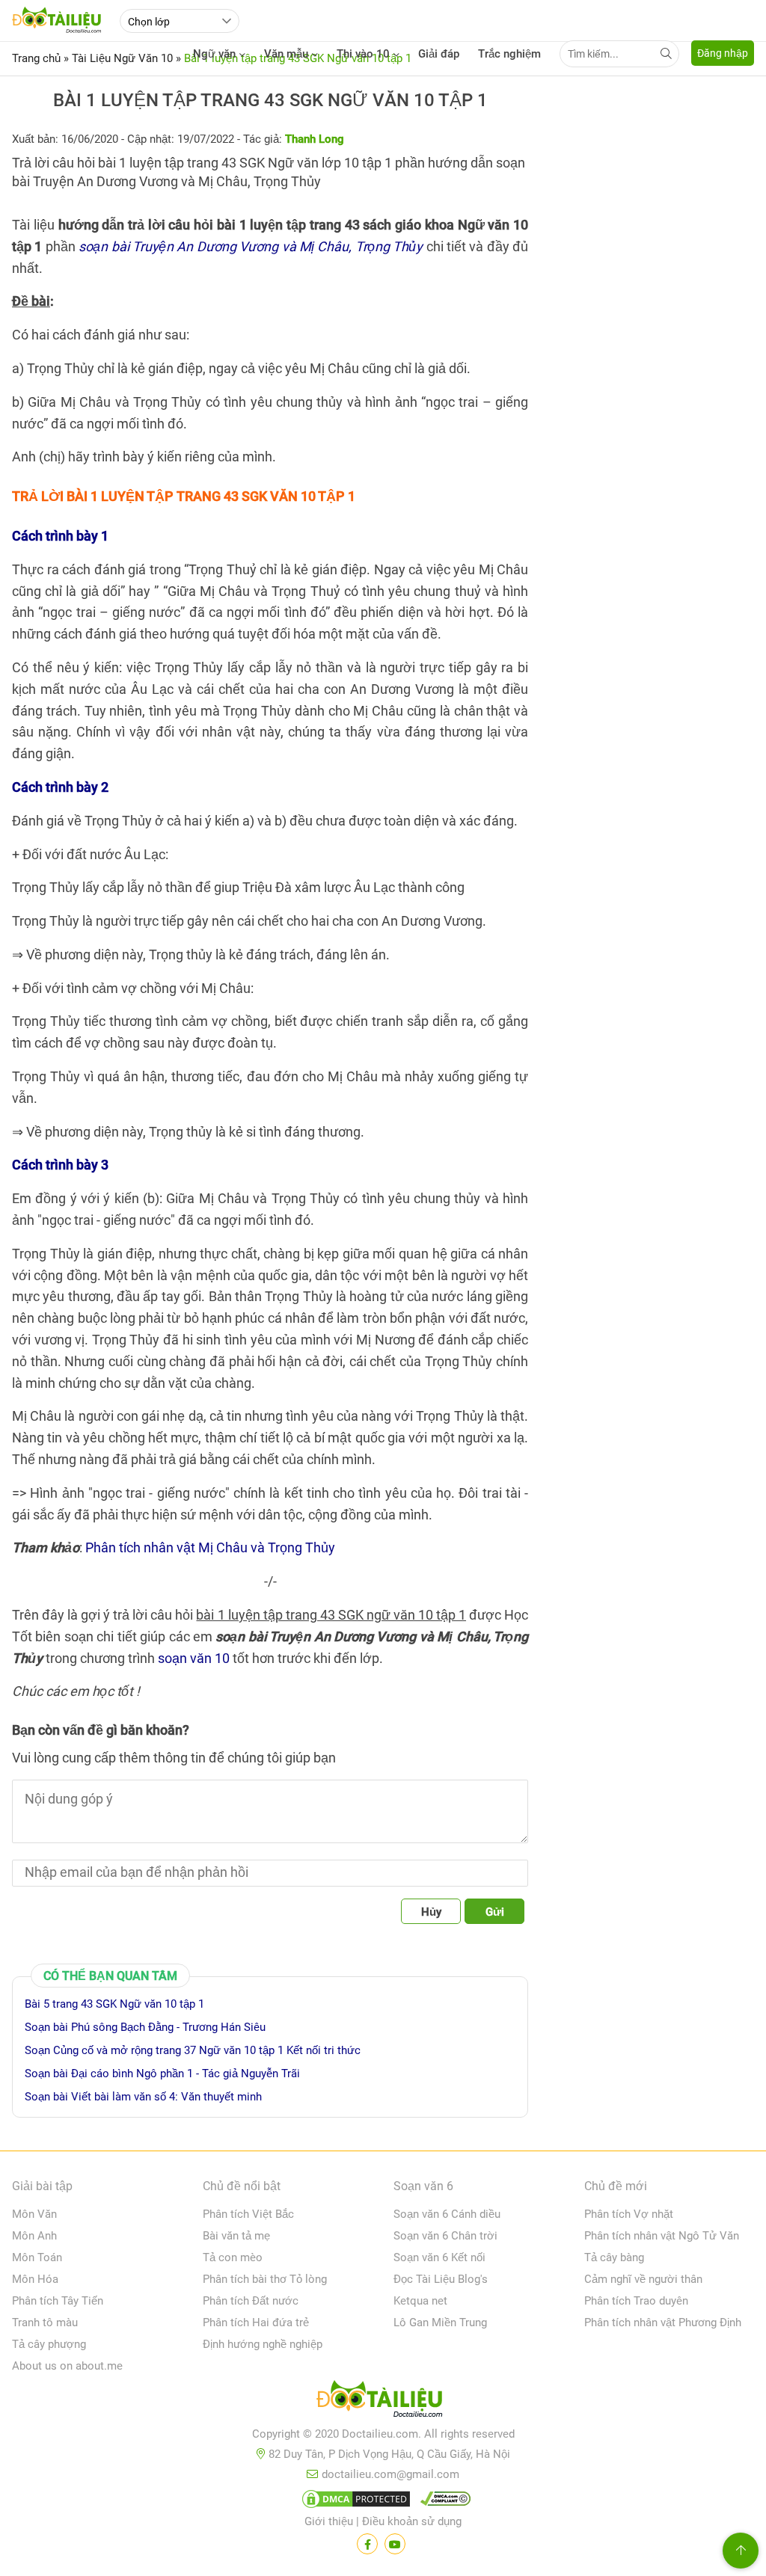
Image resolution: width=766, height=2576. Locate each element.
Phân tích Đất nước (251, 2301)
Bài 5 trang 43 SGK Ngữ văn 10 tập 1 (114, 2004)
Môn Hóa (35, 2279)
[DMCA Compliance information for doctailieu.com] (442, 2502)
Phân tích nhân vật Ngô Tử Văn (662, 2236)
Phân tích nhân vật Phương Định (663, 2323)
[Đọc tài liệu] (367, 2544)
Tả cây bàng (614, 2257)
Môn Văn (34, 2214)
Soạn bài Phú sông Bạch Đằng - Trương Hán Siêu (145, 2027)
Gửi (495, 1912)
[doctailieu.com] (383, 2402)
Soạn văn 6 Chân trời (445, 2236)
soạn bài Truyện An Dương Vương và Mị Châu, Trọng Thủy (251, 246)
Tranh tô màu (45, 2323)
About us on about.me (67, 2366)
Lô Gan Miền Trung (440, 2323)
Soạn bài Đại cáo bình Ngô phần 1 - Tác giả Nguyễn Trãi (162, 2074)
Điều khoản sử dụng (412, 2521)
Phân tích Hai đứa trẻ (256, 2323)
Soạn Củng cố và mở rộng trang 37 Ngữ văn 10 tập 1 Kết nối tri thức (193, 2050)
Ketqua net (420, 2301)
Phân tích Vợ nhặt (629, 2214)
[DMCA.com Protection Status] (354, 2502)
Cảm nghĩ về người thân (643, 2279)
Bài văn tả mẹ (236, 2236)
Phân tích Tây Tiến (58, 2301)
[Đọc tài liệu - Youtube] (395, 2544)
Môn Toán (37, 2257)
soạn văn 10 (194, 1658)
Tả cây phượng (49, 2344)
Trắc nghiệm (509, 54)
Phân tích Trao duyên (636, 2301)
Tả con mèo (233, 2257)
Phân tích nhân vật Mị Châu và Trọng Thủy (210, 1547)
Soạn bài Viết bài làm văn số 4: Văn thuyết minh (143, 2097)
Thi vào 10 (363, 54)
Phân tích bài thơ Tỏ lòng (265, 2279)
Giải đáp (439, 54)
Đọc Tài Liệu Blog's (441, 2279)
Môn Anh (34, 2236)
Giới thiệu (329, 2521)
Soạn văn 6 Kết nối (439, 2257)
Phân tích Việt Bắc (248, 2214)
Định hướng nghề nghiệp (263, 2344)
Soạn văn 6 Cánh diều (447, 2214)
